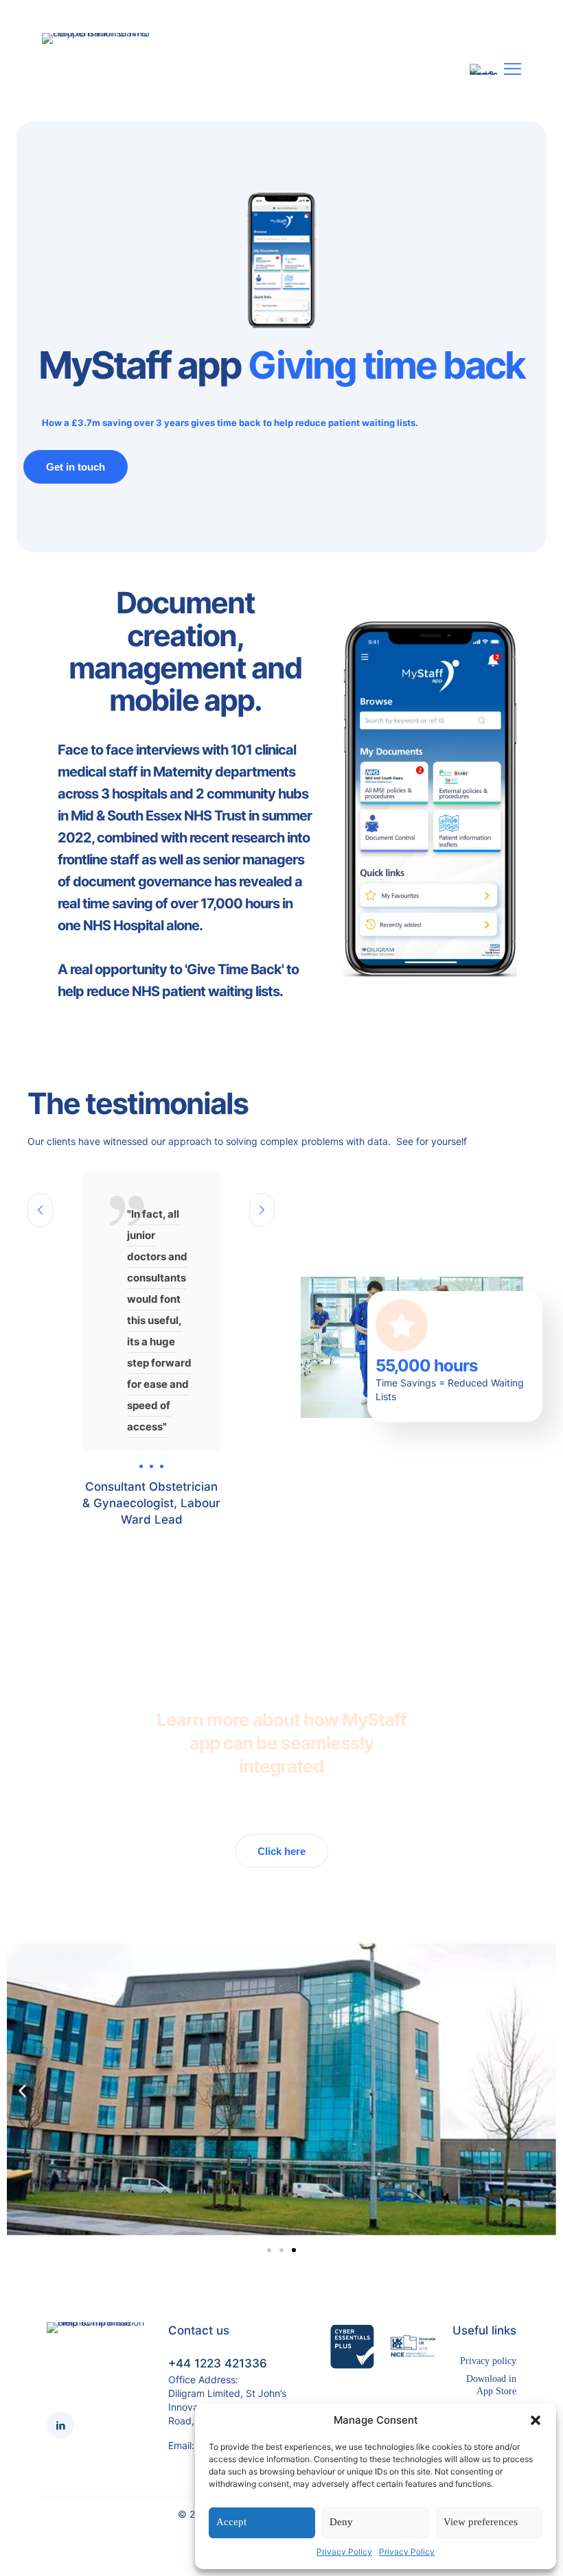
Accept (231, 2522)
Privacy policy (488, 2361)
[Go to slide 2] (281, 2250)
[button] (536, 2420)
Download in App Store (491, 2385)
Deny (341, 2522)
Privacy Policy (344, 2552)
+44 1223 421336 (218, 2363)
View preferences (481, 2522)
